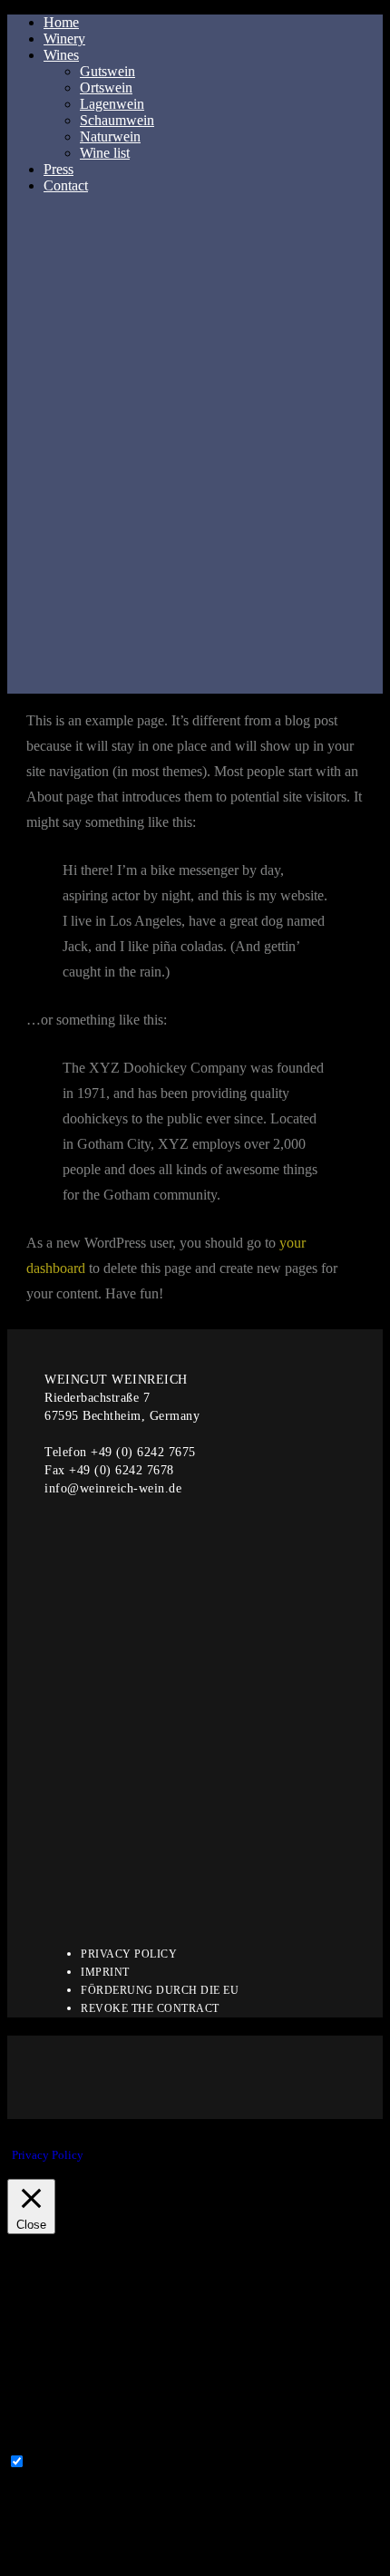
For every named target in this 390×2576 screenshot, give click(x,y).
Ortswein (106, 87)
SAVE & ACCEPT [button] (63, 2560)
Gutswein (107, 71)
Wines (61, 55)
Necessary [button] (37, 2444)
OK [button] (103, 2155)
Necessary (58, 2462)
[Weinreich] (195, 458)
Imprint (105, 1972)
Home (61, 22)
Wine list (105, 153)
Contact (66, 185)
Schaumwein (117, 120)
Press (58, 169)
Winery (64, 39)
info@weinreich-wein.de (113, 1488)
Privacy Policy (129, 1954)
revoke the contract (150, 2008)
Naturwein (110, 136)
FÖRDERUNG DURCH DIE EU (160, 1990)
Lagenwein (112, 104)
